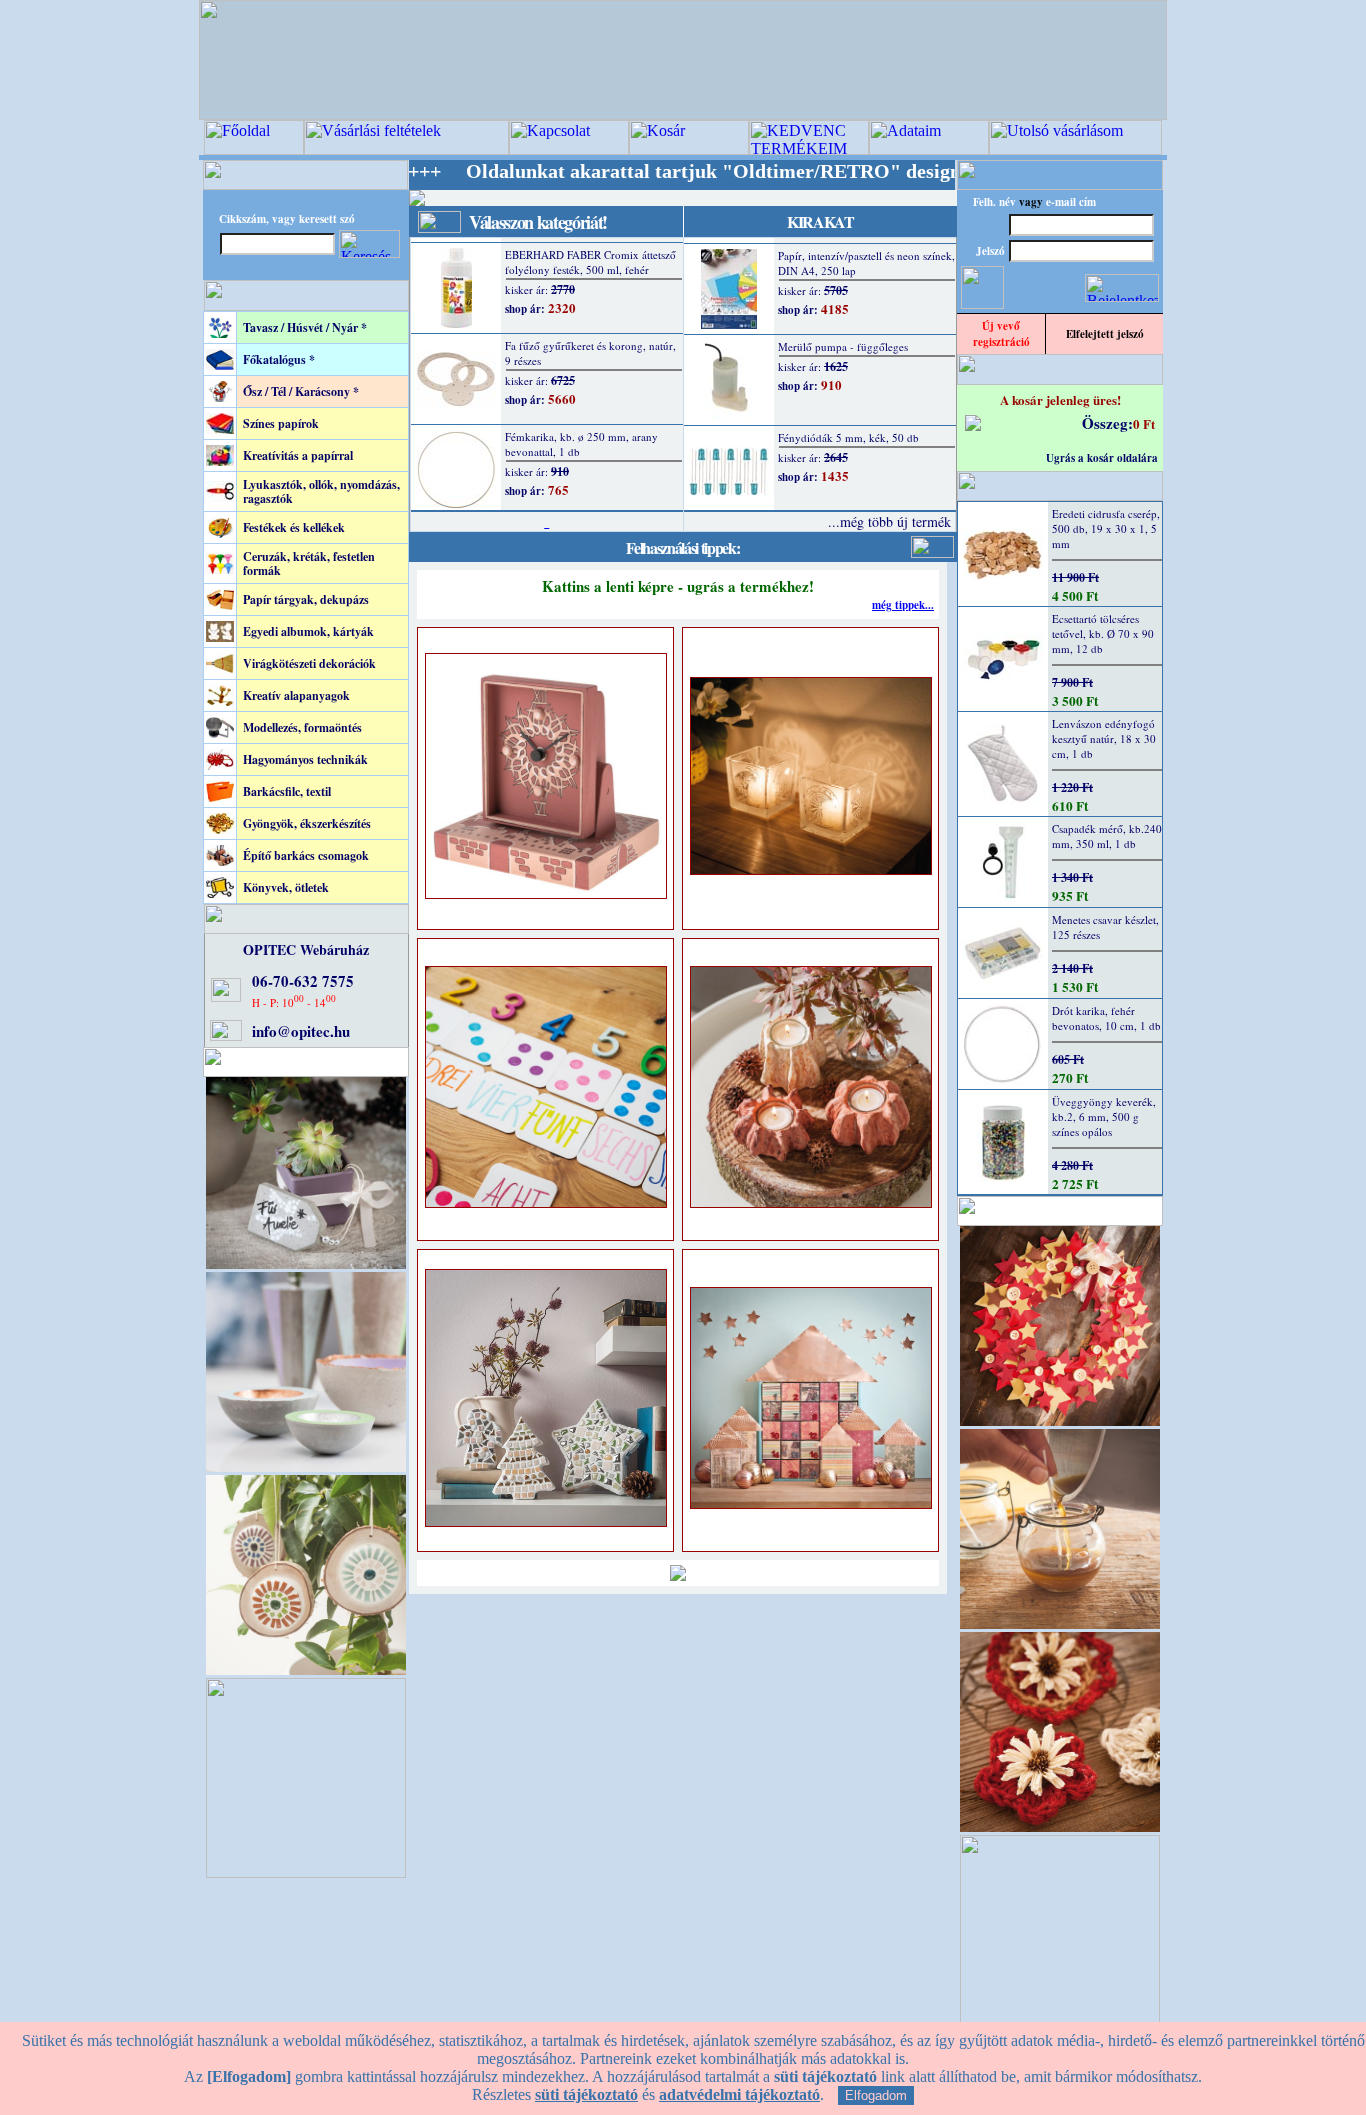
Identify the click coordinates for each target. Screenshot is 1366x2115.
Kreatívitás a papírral (298, 455)
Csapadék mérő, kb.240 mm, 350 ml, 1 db (1107, 836)
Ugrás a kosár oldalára (1102, 458)
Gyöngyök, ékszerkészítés (307, 823)
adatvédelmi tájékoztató (739, 2094)
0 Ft (1144, 423)
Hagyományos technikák (305, 759)
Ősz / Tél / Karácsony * (301, 391)
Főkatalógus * (279, 359)
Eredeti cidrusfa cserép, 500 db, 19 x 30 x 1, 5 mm (1106, 528)
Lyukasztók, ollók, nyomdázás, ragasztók (321, 491)
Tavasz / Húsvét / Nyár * (305, 327)
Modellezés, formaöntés (302, 727)
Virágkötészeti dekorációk (309, 663)
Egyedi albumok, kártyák (308, 631)
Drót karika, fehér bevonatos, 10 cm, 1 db (1106, 1018)
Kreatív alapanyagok (296, 695)
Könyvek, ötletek (286, 887)
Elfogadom (876, 2095)
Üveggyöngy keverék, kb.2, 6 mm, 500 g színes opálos (1104, 1116)
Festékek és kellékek (294, 527)
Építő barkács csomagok (306, 855)
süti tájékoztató (586, 2094)
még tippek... (903, 605)
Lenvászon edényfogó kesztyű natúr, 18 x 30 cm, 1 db (1104, 738)
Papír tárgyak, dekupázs (306, 599)
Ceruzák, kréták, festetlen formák (309, 563)
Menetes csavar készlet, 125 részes (1105, 927)
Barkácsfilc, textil (287, 791)
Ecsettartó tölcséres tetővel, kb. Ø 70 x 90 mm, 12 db (1103, 633)
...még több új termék (889, 521)
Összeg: (1107, 423)
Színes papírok (281, 423)
